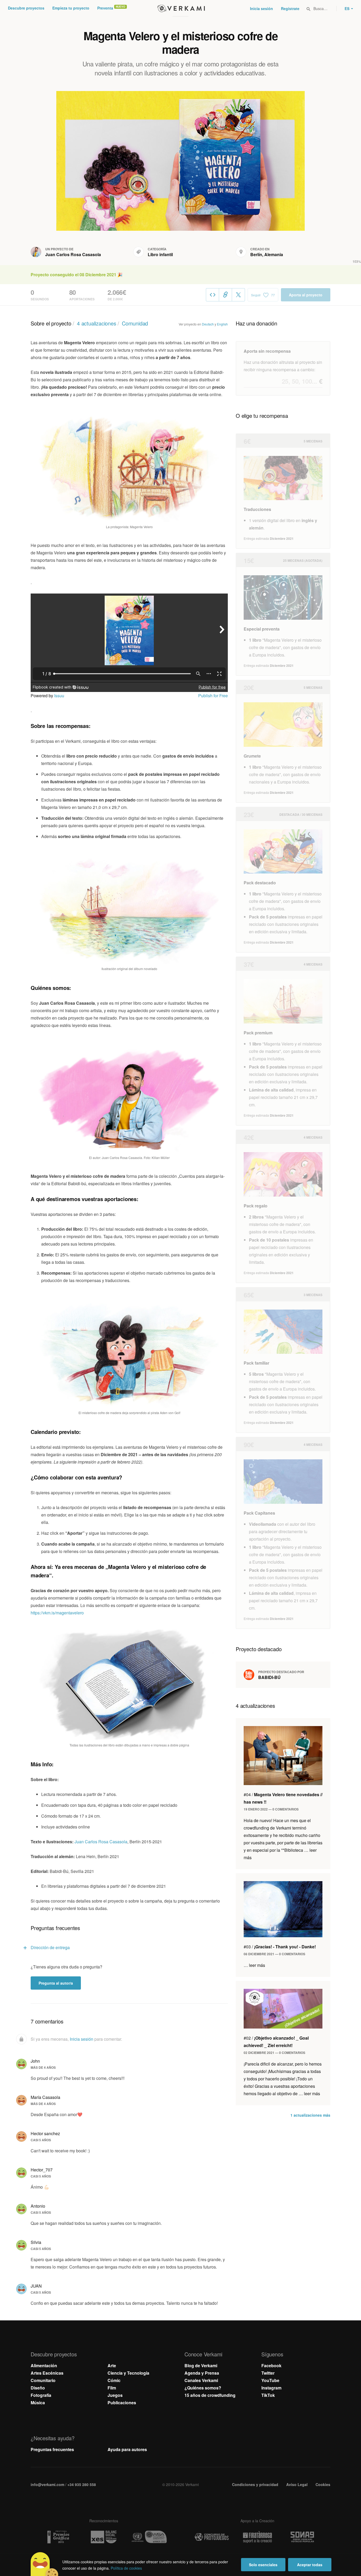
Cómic (114, 2380)
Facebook (271, 2366)
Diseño (38, 2388)
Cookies (323, 2484)
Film (112, 2388)
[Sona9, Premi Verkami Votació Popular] (303, 2537)
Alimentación (44, 2366)
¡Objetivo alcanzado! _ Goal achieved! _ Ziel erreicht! (276, 2042)
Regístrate (290, 8)
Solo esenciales (263, 2565)
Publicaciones (122, 2403)
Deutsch (208, 324)
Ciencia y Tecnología (128, 2373)
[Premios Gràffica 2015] (58, 2537)
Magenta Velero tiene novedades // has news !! (283, 1798)
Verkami (181, 8)
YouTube (270, 2380)
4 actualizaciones (97, 323)
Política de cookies (126, 2568)
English (222, 324)
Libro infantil (160, 254)
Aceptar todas (310, 2565)
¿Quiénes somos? (203, 2388)
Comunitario (43, 2380)
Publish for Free (213, 696)
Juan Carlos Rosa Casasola (73, 254)
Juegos (115, 2395)
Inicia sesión (262, 8)
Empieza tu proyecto (71, 8)
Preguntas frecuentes (52, 2449)
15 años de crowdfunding (210, 2395)
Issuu (59, 696)
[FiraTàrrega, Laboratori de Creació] (257, 2537)
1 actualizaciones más (310, 2115)
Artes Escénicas (47, 2373)
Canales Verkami (201, 2380)
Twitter (268, 2373)
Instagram (271, 2388)
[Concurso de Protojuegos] (212, 2537)
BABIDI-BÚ (269, 1677)
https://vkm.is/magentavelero (57, 1613)
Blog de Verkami (201, 2366)
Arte (112, 2366)
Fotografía (41, 2395)
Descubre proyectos (26, 8)
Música (38, 2403)
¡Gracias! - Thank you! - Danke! (280, 1947)
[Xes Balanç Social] (104, 2537)
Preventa (105, 8)
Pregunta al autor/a (56, 1983)
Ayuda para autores (127, 2449)
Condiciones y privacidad (255, 2484)
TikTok (268, 2395)
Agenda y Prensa (202, 2373)
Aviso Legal (297, 2484)
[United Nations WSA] (149, 2537)
